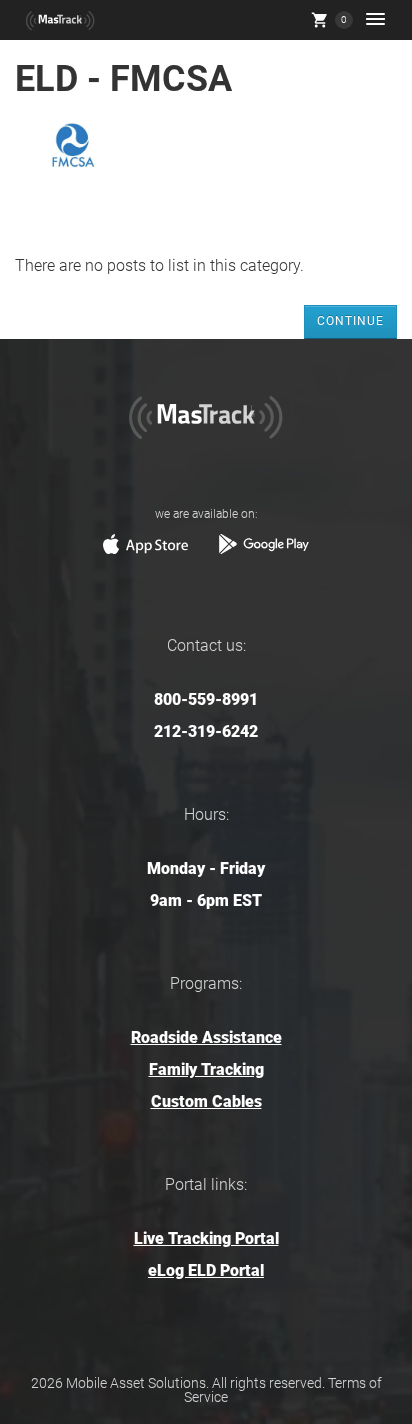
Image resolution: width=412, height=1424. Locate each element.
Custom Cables (206, 1101)
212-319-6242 (206, 731)
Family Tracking (206, 1069)
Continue (350, 321)
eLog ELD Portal (206, 1270)
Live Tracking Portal (206, 1238)
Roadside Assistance (206, 1037)
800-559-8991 (206, 699)
